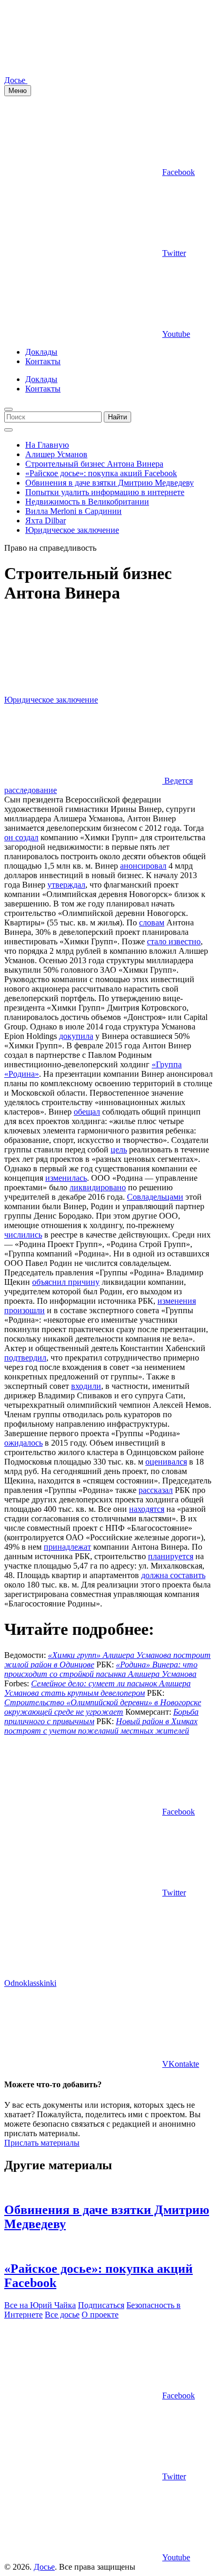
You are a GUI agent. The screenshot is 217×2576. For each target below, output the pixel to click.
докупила (76, 1036)
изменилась (66, 1178)
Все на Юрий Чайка (40, 2305)
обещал (87, 1112)
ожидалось (23, 1443)
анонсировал (143, 866)
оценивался (166, 1462)
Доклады (41, 352)
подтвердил (25, 1358)
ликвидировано (98, 1187)
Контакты (43, 361)
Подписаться (101, 2305)
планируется (171, 1556)
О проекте (100, 2315)
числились (23, 1235)
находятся (147, 1509)
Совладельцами (155, 1197)
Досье (44, 2567)
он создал (21, 837)
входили (86, 1386)
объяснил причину (66, 1282)
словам (152, 923)
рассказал (156, 1490)
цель (119, 1150)
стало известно (174, 941)
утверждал (66, 885)
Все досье (62, 2315)
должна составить (173, 1575)
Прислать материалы (42, 2143)
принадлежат (67, 1547)
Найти (117, 417)
